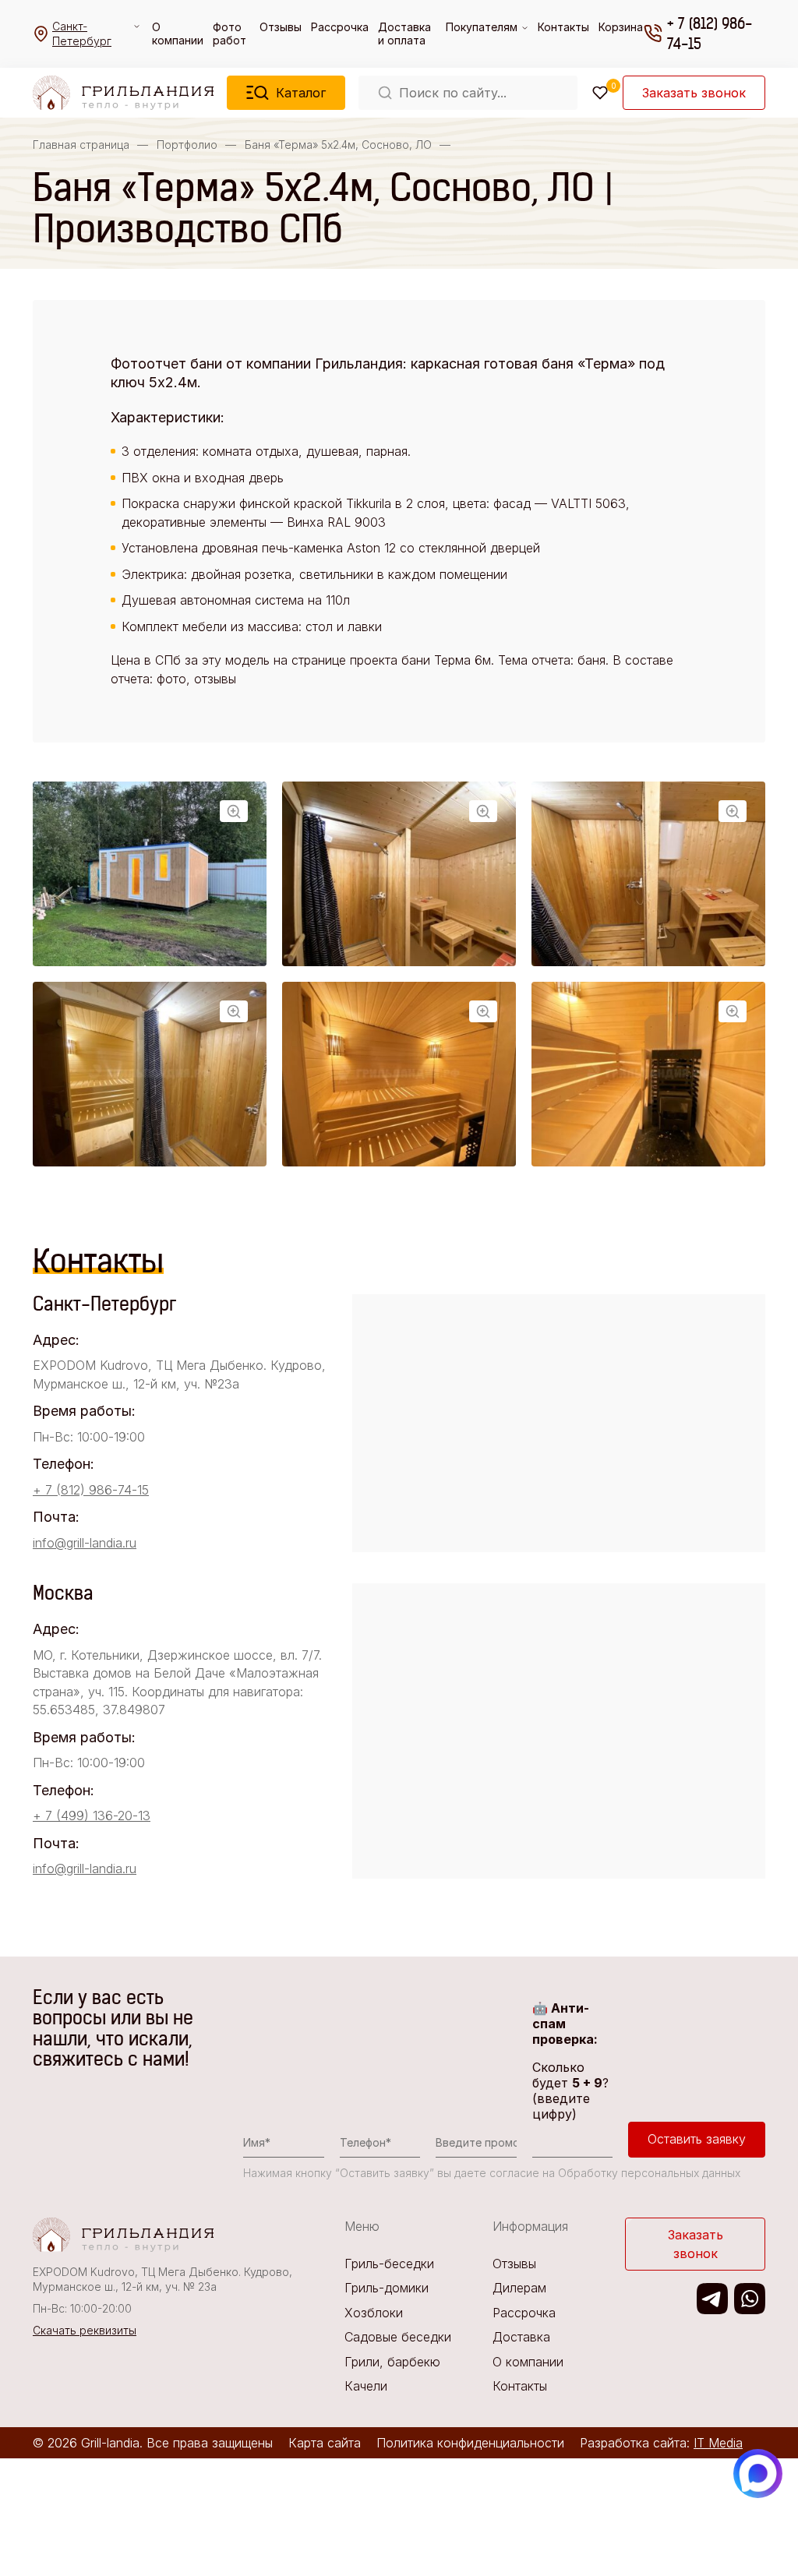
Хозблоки (374, 2313)
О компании (178, 34)
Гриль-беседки (389, 2264)
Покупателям (482, 27)
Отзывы (281, 27)
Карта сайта (325, 2443)
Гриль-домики (387, 2288)
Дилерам (519, 2288)
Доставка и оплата (404, 34)
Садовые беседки (398, 2337)
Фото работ (230, 34)
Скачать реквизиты (85, 2330)
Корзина (621, 27)
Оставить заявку (697, 2139)
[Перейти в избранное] (600, 93)
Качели (366, 2386)
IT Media (718, 2443)
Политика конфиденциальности (470, 2443)
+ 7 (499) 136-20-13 (92, 1816)
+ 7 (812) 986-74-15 (710, 34)
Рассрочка (340, 27)
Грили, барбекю (392, 2362)
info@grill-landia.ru (85, 1543)
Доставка (521, 2337)
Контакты (563, 27)
